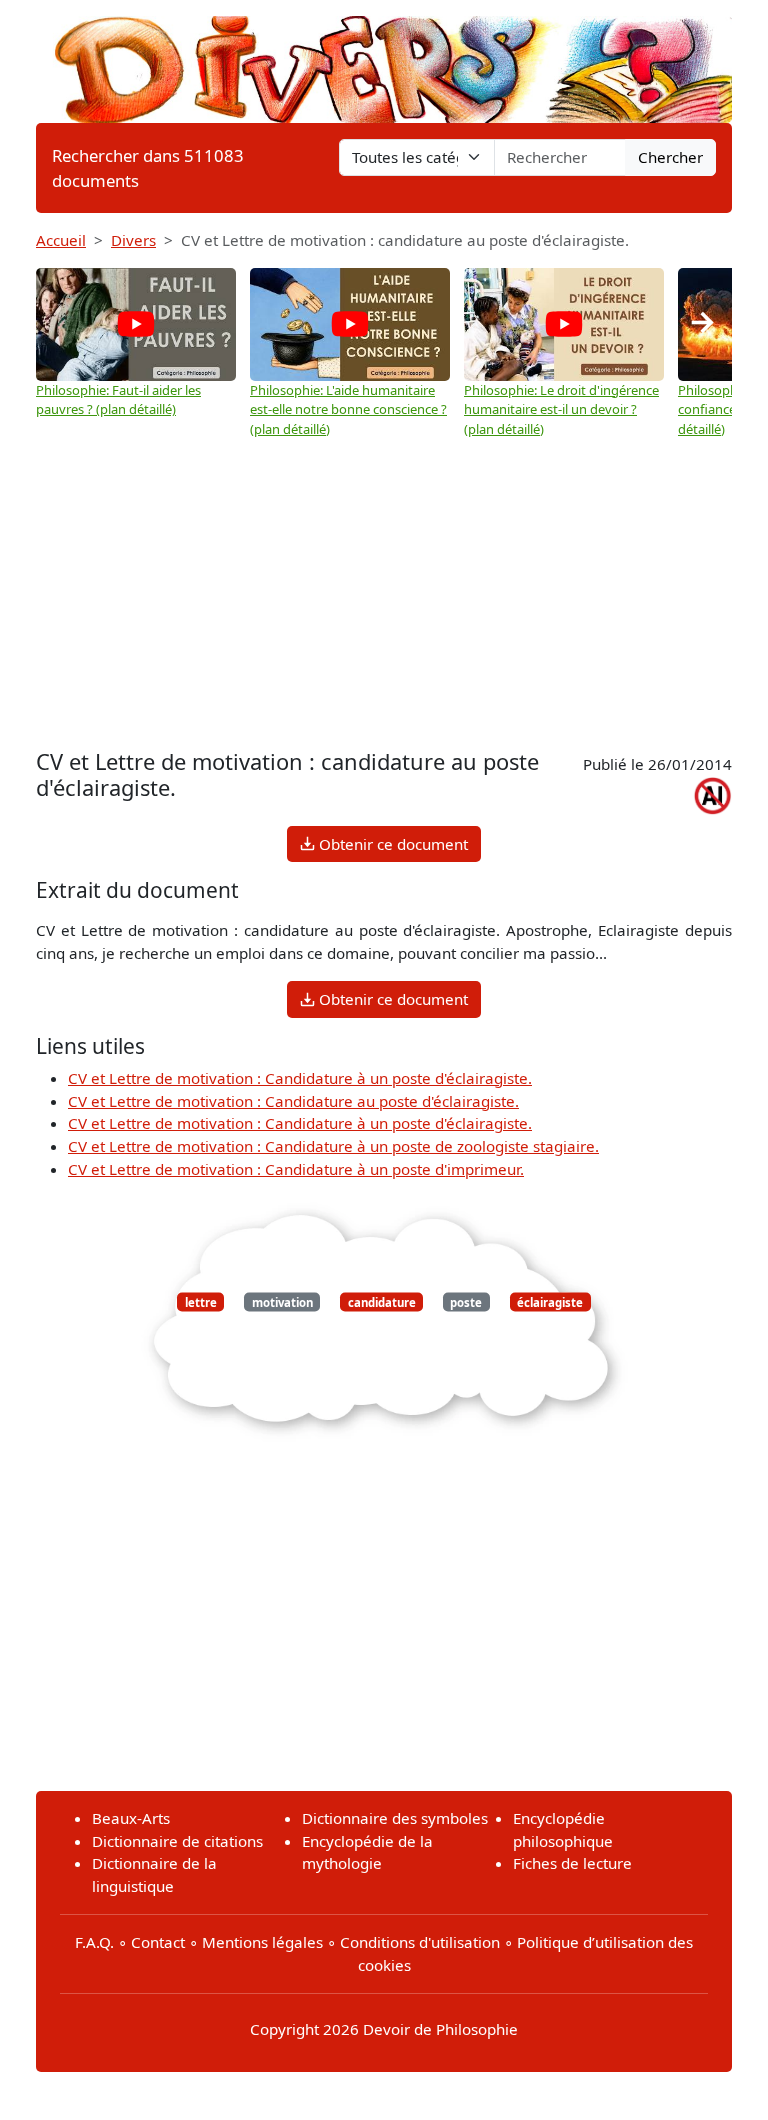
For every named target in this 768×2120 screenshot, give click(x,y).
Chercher (670, 157)
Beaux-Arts (131, 1818)
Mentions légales (262, 1942)
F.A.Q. (94, 1942)
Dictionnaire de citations (177, 1841)
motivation (282, 1301)
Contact (158, 1942)
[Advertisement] (384, 594)
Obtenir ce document (391, 844)
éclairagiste (550, 1301)
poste (466, 1301)
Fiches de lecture (572, 1863)
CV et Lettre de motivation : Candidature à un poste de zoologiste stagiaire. (333, 1146)
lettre (201, 1301)
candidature (382, 1301)
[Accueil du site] (384, 60)
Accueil (61, 240)
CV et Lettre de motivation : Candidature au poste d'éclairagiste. (293, 1101)
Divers (133, 240)
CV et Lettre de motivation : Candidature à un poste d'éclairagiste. (300, 1078)
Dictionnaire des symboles (395, 1818)
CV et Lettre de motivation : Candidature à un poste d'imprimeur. (296, 1169)
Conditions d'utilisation (420, 1942)
